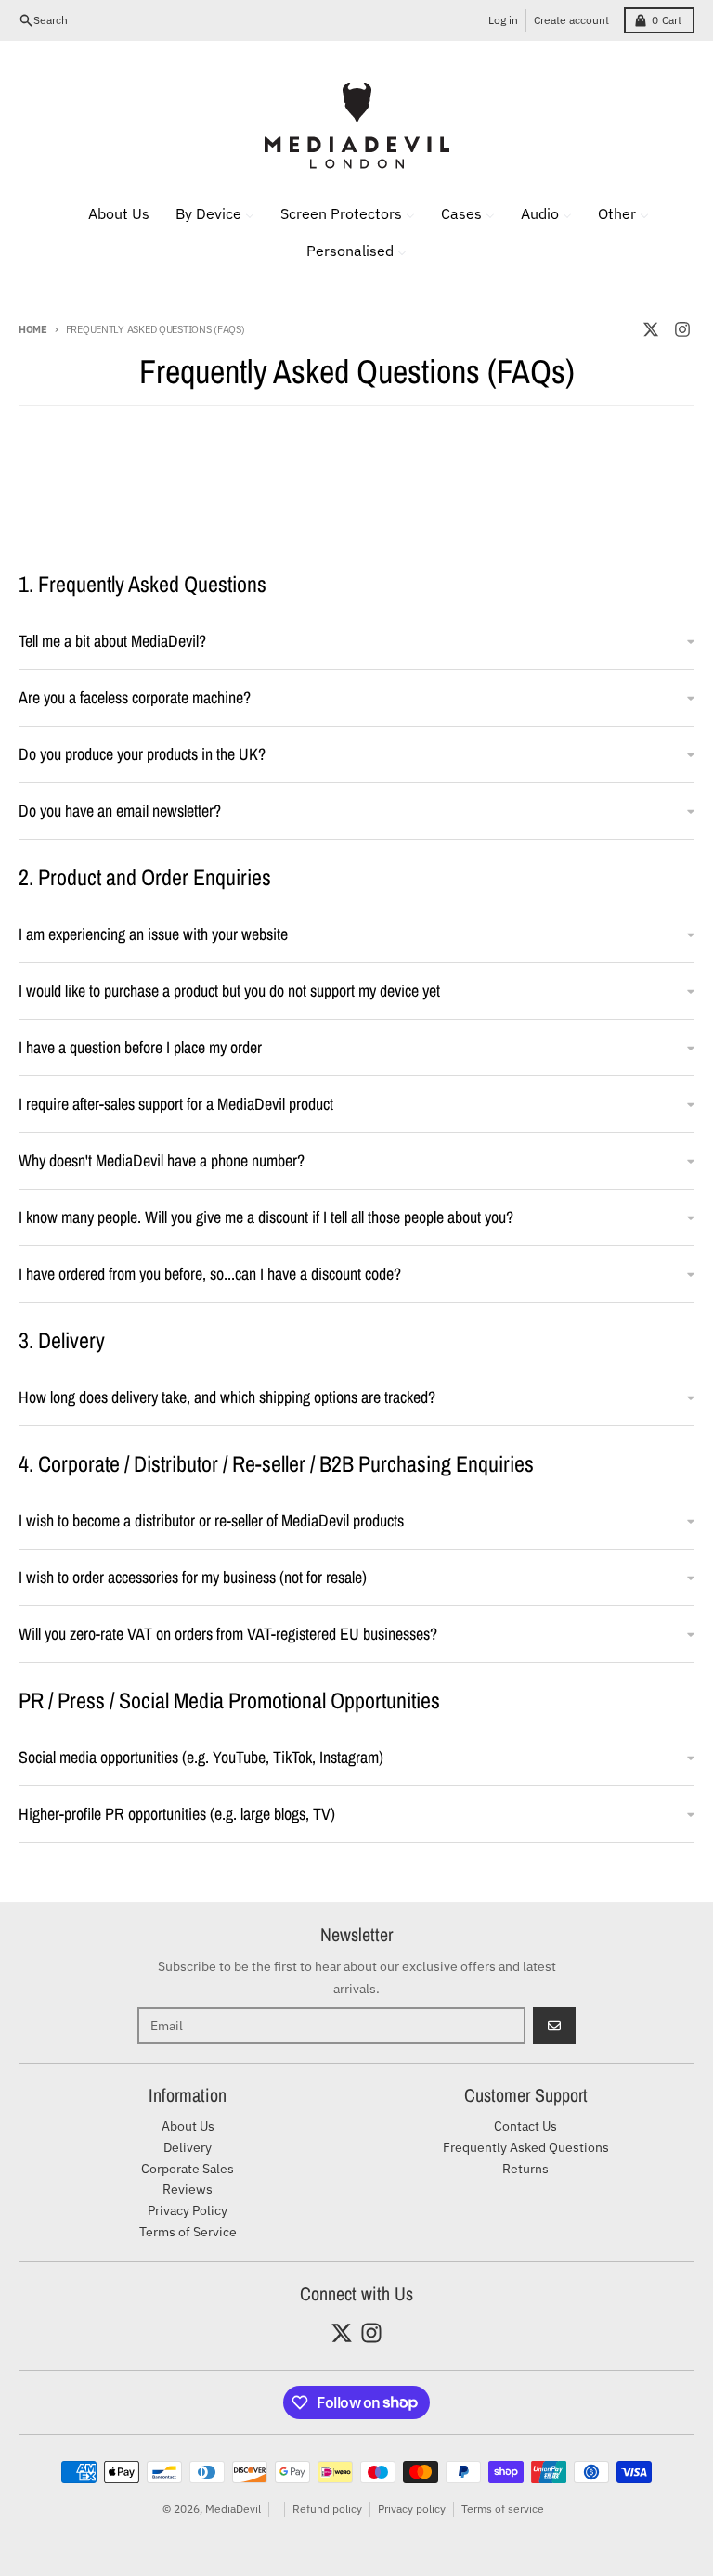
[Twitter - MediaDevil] (651, 329)
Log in (503, 20)
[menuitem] (107, 213)
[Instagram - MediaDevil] (682, 329)
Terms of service (503, 2509)
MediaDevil (233, 2509)
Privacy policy (412, 2509)
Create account (571, 20)
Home (33, 329)
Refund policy (327, 2509)
